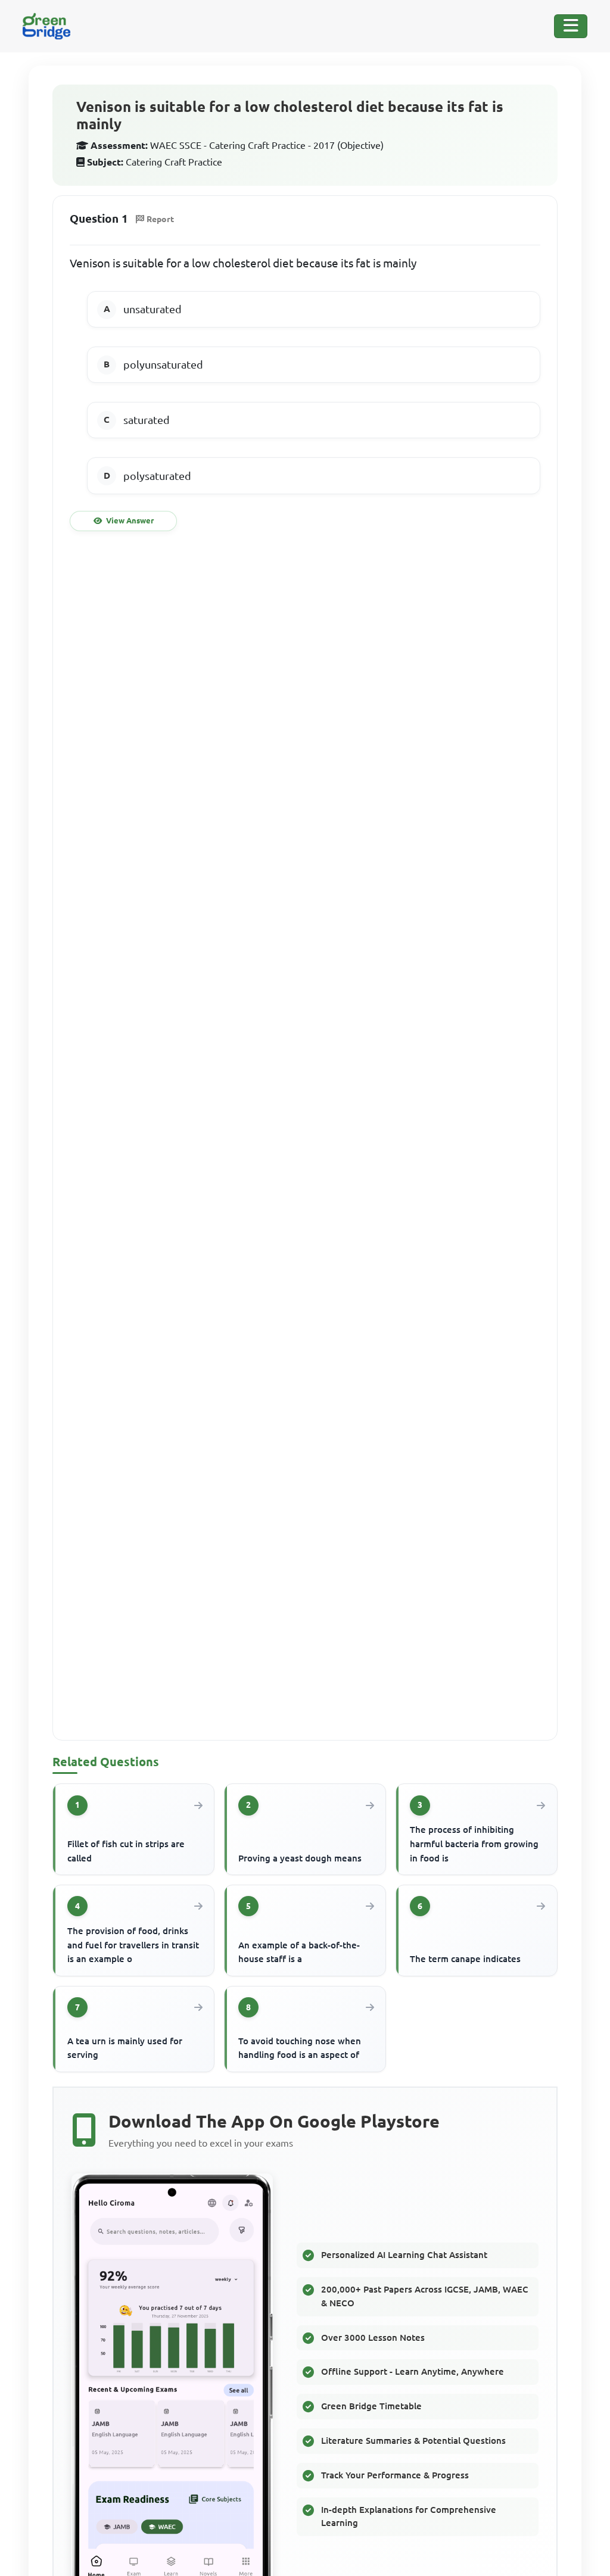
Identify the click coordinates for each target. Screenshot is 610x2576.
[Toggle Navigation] (571, 26)
